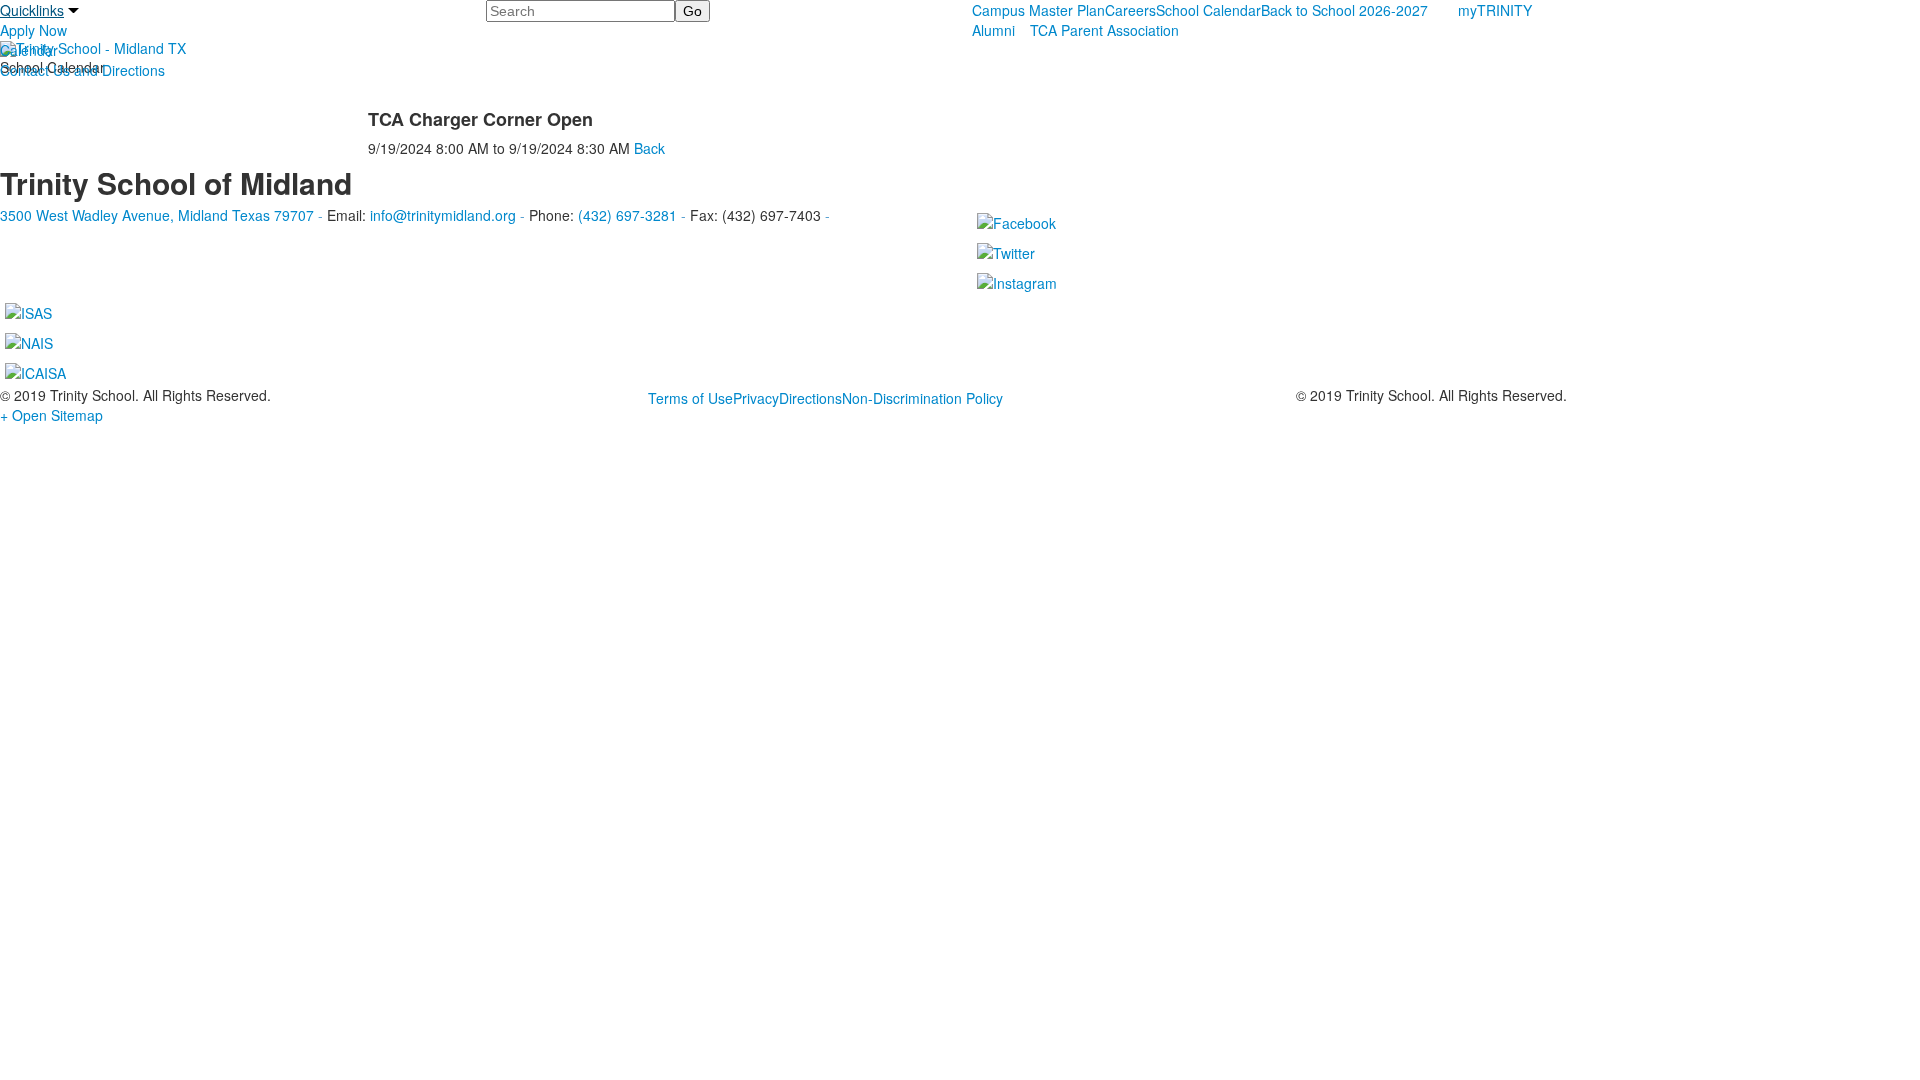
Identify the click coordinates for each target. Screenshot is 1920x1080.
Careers (1130, 10)
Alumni (993, 30)
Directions (810, 398)
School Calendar (1208, 10)
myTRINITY (1495, 10)
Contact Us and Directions (82, 70)
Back (649, 148)
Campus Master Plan (1038, 10)
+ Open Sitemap (51, 415)
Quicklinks (32, 10)
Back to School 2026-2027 (1344, 10)
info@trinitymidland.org (443, 215)
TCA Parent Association (1104, 30)
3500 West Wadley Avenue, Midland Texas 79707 (157, 215)
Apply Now (33, 30)
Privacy (756, 398)
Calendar (29, 50)
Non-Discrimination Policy (922, 398)
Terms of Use (690, 398)
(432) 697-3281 (627, 215)
